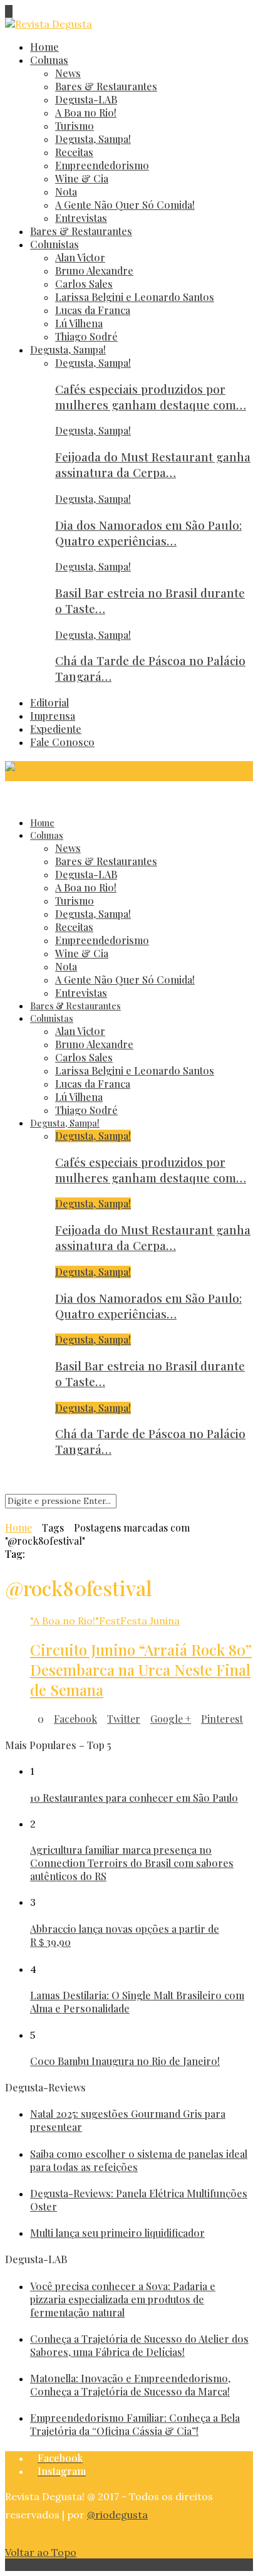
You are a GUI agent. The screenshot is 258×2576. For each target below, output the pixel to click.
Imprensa (53, 716)
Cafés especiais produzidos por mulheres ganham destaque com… (151, 397)
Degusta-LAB (86, 99)
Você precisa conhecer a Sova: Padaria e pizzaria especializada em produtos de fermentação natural (123, 2299)
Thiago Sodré (86, 336)
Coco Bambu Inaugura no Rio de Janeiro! (125, 2061)
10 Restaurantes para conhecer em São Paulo (134, 1798)
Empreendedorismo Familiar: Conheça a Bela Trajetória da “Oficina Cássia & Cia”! (135, 2424)
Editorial (49, 702)
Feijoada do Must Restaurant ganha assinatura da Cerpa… (153, 465)
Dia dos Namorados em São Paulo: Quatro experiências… (148, 533)
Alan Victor (80, 257)
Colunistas (54, 244)
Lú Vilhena (79, 323)
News (68, 73)
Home (44, 47)
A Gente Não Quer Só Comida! (125, 205)
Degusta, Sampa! (93, 139)
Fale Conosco (62, 742)
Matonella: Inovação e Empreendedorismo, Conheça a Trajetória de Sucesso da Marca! (130, 2385)
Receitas (74, 152)
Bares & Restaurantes (106, 86)
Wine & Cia (82, 178)
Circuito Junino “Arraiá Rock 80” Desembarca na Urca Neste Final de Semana (141, 1669)
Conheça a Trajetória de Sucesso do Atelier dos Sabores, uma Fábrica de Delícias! (139, 2345)
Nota (66, 192)
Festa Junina (150, 1621)
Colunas (49, 60)
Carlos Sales (84, 284)
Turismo (75, 126)
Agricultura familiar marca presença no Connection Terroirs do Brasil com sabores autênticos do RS (132, 1863)
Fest (110, 1621)
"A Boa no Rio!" (64, 1621)
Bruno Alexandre (94, 271)
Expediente (56, 729)
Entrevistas (81, 218)
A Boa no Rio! (86, 113)
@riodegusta (117, 2515)
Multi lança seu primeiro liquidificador (117, 2233)
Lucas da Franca (93, 310)
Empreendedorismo (102, 165)
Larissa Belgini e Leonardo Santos (135, 297)
